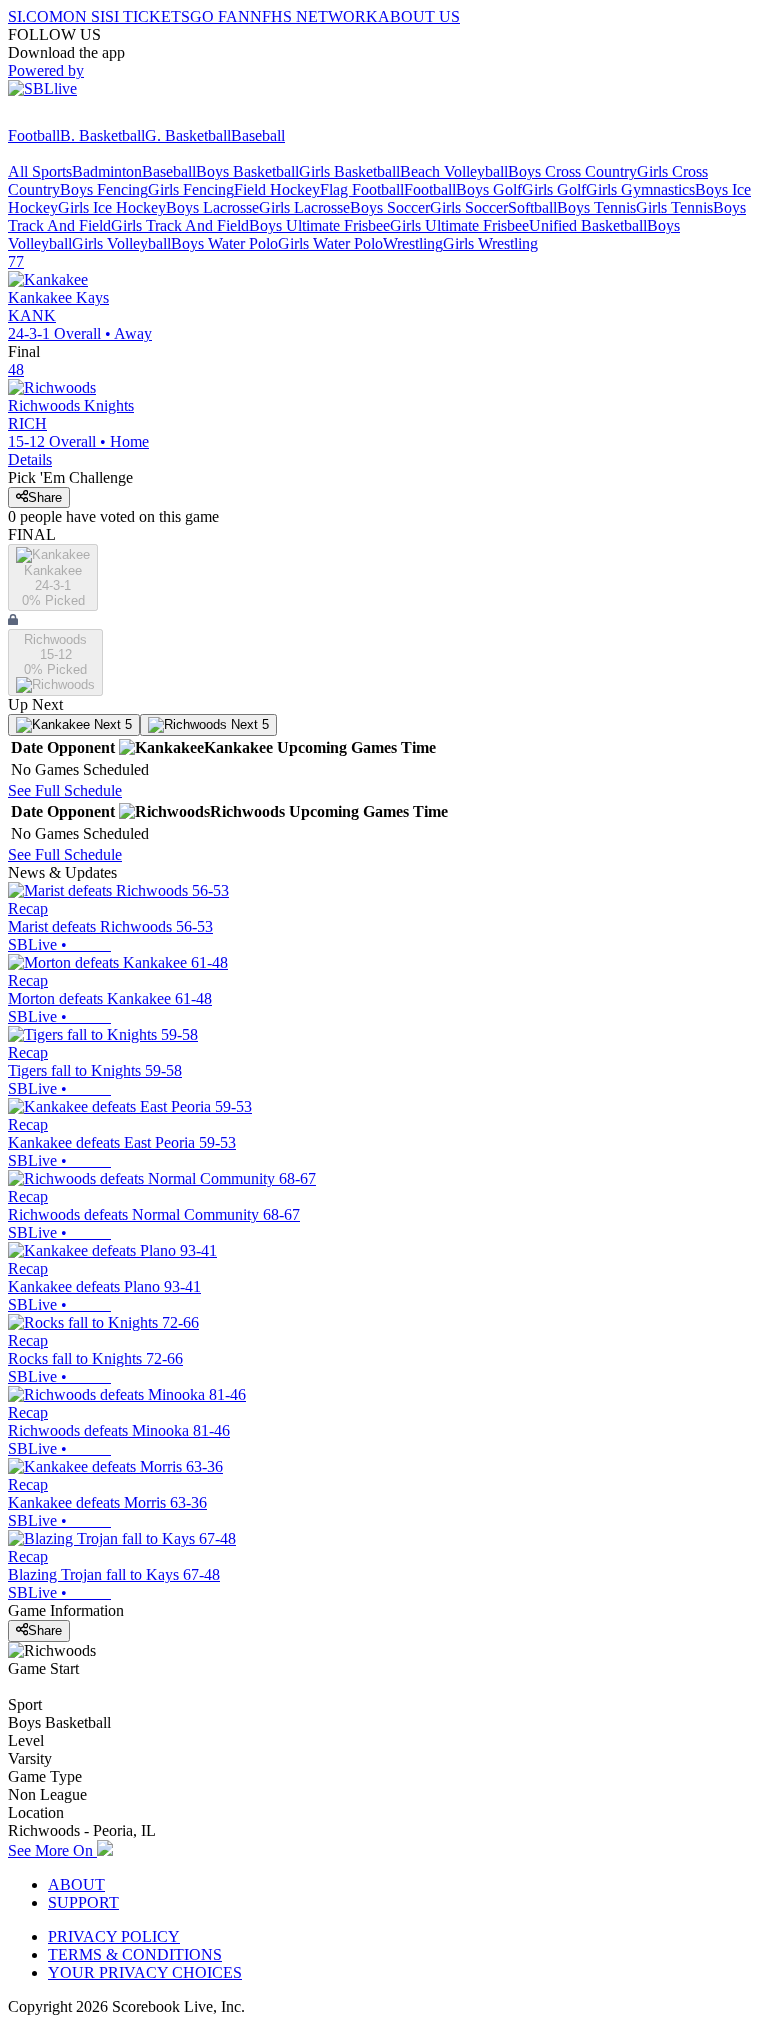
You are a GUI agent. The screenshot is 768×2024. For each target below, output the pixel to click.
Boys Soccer (390, 207)
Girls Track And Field (180, 225)
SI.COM (35, 16)
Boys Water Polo (224, 243)
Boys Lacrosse (212, 207)
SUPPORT (83, 1902)
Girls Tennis (674, 207)
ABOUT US (419, 16)
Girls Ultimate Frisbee (459, 225)
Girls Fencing (191, 189)
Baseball (258, 135)
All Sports (40, 171)
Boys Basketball (247, 171)
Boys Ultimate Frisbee (319, 225)
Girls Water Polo (330, 243)
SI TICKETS (147, 16)
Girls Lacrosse (304, 207)
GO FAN (220, 16)
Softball (532, 207)
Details (30, 459)
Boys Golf (489, 189)
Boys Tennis (596, 207)
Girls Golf (554, 189)
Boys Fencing (104, 189)
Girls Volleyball (121, 243)
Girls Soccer (469, 207)
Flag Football (362, 189)
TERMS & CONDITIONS (135, 1954)
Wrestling (413, 243)
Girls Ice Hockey (112, 207)
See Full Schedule (65, 790)
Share (45, 497)
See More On (52, 1850)
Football (34, 135)
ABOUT (76, 1884)
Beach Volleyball (454, 171)
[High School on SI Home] (85, 117)
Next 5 (111, 724)
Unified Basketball (588, 225)
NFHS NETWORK (314, 16)
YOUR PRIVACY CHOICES (145, 1972)
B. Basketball (102, 135)
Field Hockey (277, 189)
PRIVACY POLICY (114, 1936)
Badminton (107, 171)
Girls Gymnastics (640, 189)
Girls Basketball (349, 171)
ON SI (84, 16)
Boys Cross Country (572, 171)
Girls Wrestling (490, 243)
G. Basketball (188, 135)
